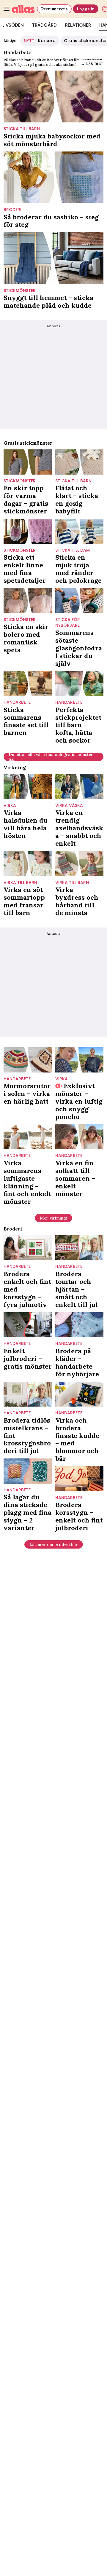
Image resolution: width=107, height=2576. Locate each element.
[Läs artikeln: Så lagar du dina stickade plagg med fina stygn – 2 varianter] (28, 1471)
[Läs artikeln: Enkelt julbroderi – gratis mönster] (28, 1325)
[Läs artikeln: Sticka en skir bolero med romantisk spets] (28, 601)
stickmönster (20, 291)
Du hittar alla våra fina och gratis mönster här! (51, 757)
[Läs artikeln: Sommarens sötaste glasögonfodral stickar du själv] (79, 601)
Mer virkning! (53, 1218)
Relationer (78, 25)
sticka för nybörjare (68, 623)
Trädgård (44, 25)
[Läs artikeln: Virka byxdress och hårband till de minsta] (79, 864)
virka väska (69, 806)
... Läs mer (92, 63)
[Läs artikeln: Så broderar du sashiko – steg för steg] (53, 177)
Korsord (40, 41)
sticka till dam (73, 550)
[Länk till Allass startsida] (23, 9)
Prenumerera (54, 9)
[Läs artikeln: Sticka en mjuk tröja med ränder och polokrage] (79, 531)
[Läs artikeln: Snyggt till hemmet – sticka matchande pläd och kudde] (53, 258)
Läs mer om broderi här (54, 1544)
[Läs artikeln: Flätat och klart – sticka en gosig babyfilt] (79, 462)
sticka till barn (22, 129)
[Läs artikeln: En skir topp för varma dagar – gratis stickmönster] (28, 462)
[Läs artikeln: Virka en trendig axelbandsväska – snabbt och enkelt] (79, 787)
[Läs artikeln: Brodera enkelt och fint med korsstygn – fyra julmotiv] (28, 1248)
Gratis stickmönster (85, 41)
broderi (12, 210)
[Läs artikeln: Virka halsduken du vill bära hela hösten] (28, 787)
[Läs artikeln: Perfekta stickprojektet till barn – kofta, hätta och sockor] (79, 683)
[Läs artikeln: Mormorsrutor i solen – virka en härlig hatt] (28, 1060)
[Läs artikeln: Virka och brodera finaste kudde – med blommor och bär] (79, 1394)
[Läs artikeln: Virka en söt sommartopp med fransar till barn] (28, 864)
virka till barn (20, 883)
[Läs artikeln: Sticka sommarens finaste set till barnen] (28, 683)
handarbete (17, 702)
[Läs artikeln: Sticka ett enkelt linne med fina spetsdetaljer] (28, 531)
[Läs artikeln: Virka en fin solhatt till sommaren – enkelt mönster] (79, 1137)
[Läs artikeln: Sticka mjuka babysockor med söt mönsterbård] (53, 96)
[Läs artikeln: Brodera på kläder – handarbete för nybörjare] (79, 1325)
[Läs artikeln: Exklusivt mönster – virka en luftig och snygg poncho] (79, 1060)
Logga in (86, 9)
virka (10, 806)
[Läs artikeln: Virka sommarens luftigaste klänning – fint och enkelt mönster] (28, 1137)
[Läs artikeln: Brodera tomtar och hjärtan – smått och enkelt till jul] (79, 1248)
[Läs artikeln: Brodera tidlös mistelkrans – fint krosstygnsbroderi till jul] (28, 1394)
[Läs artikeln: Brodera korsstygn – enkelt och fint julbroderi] (79, 1479)
